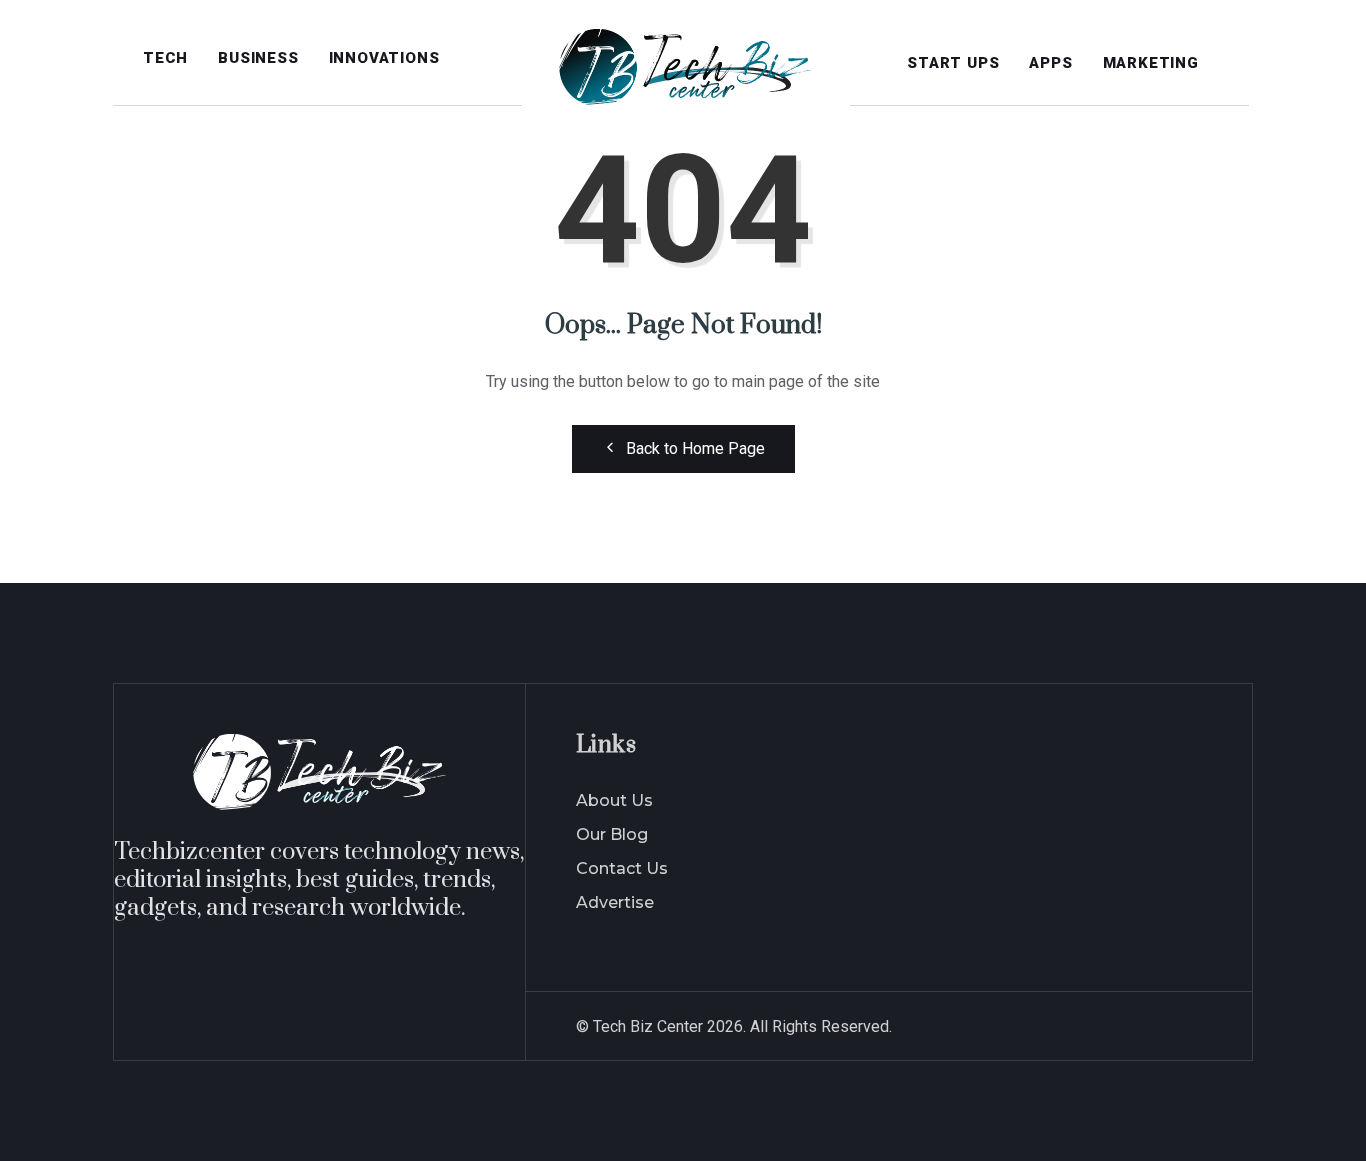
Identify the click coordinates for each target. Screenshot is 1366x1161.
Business (258, 58)
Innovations (384, 58)
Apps (1050, 63)
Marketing (1151, 63)
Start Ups (953, 63)
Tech (165, 58)
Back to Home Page (695, 448)
